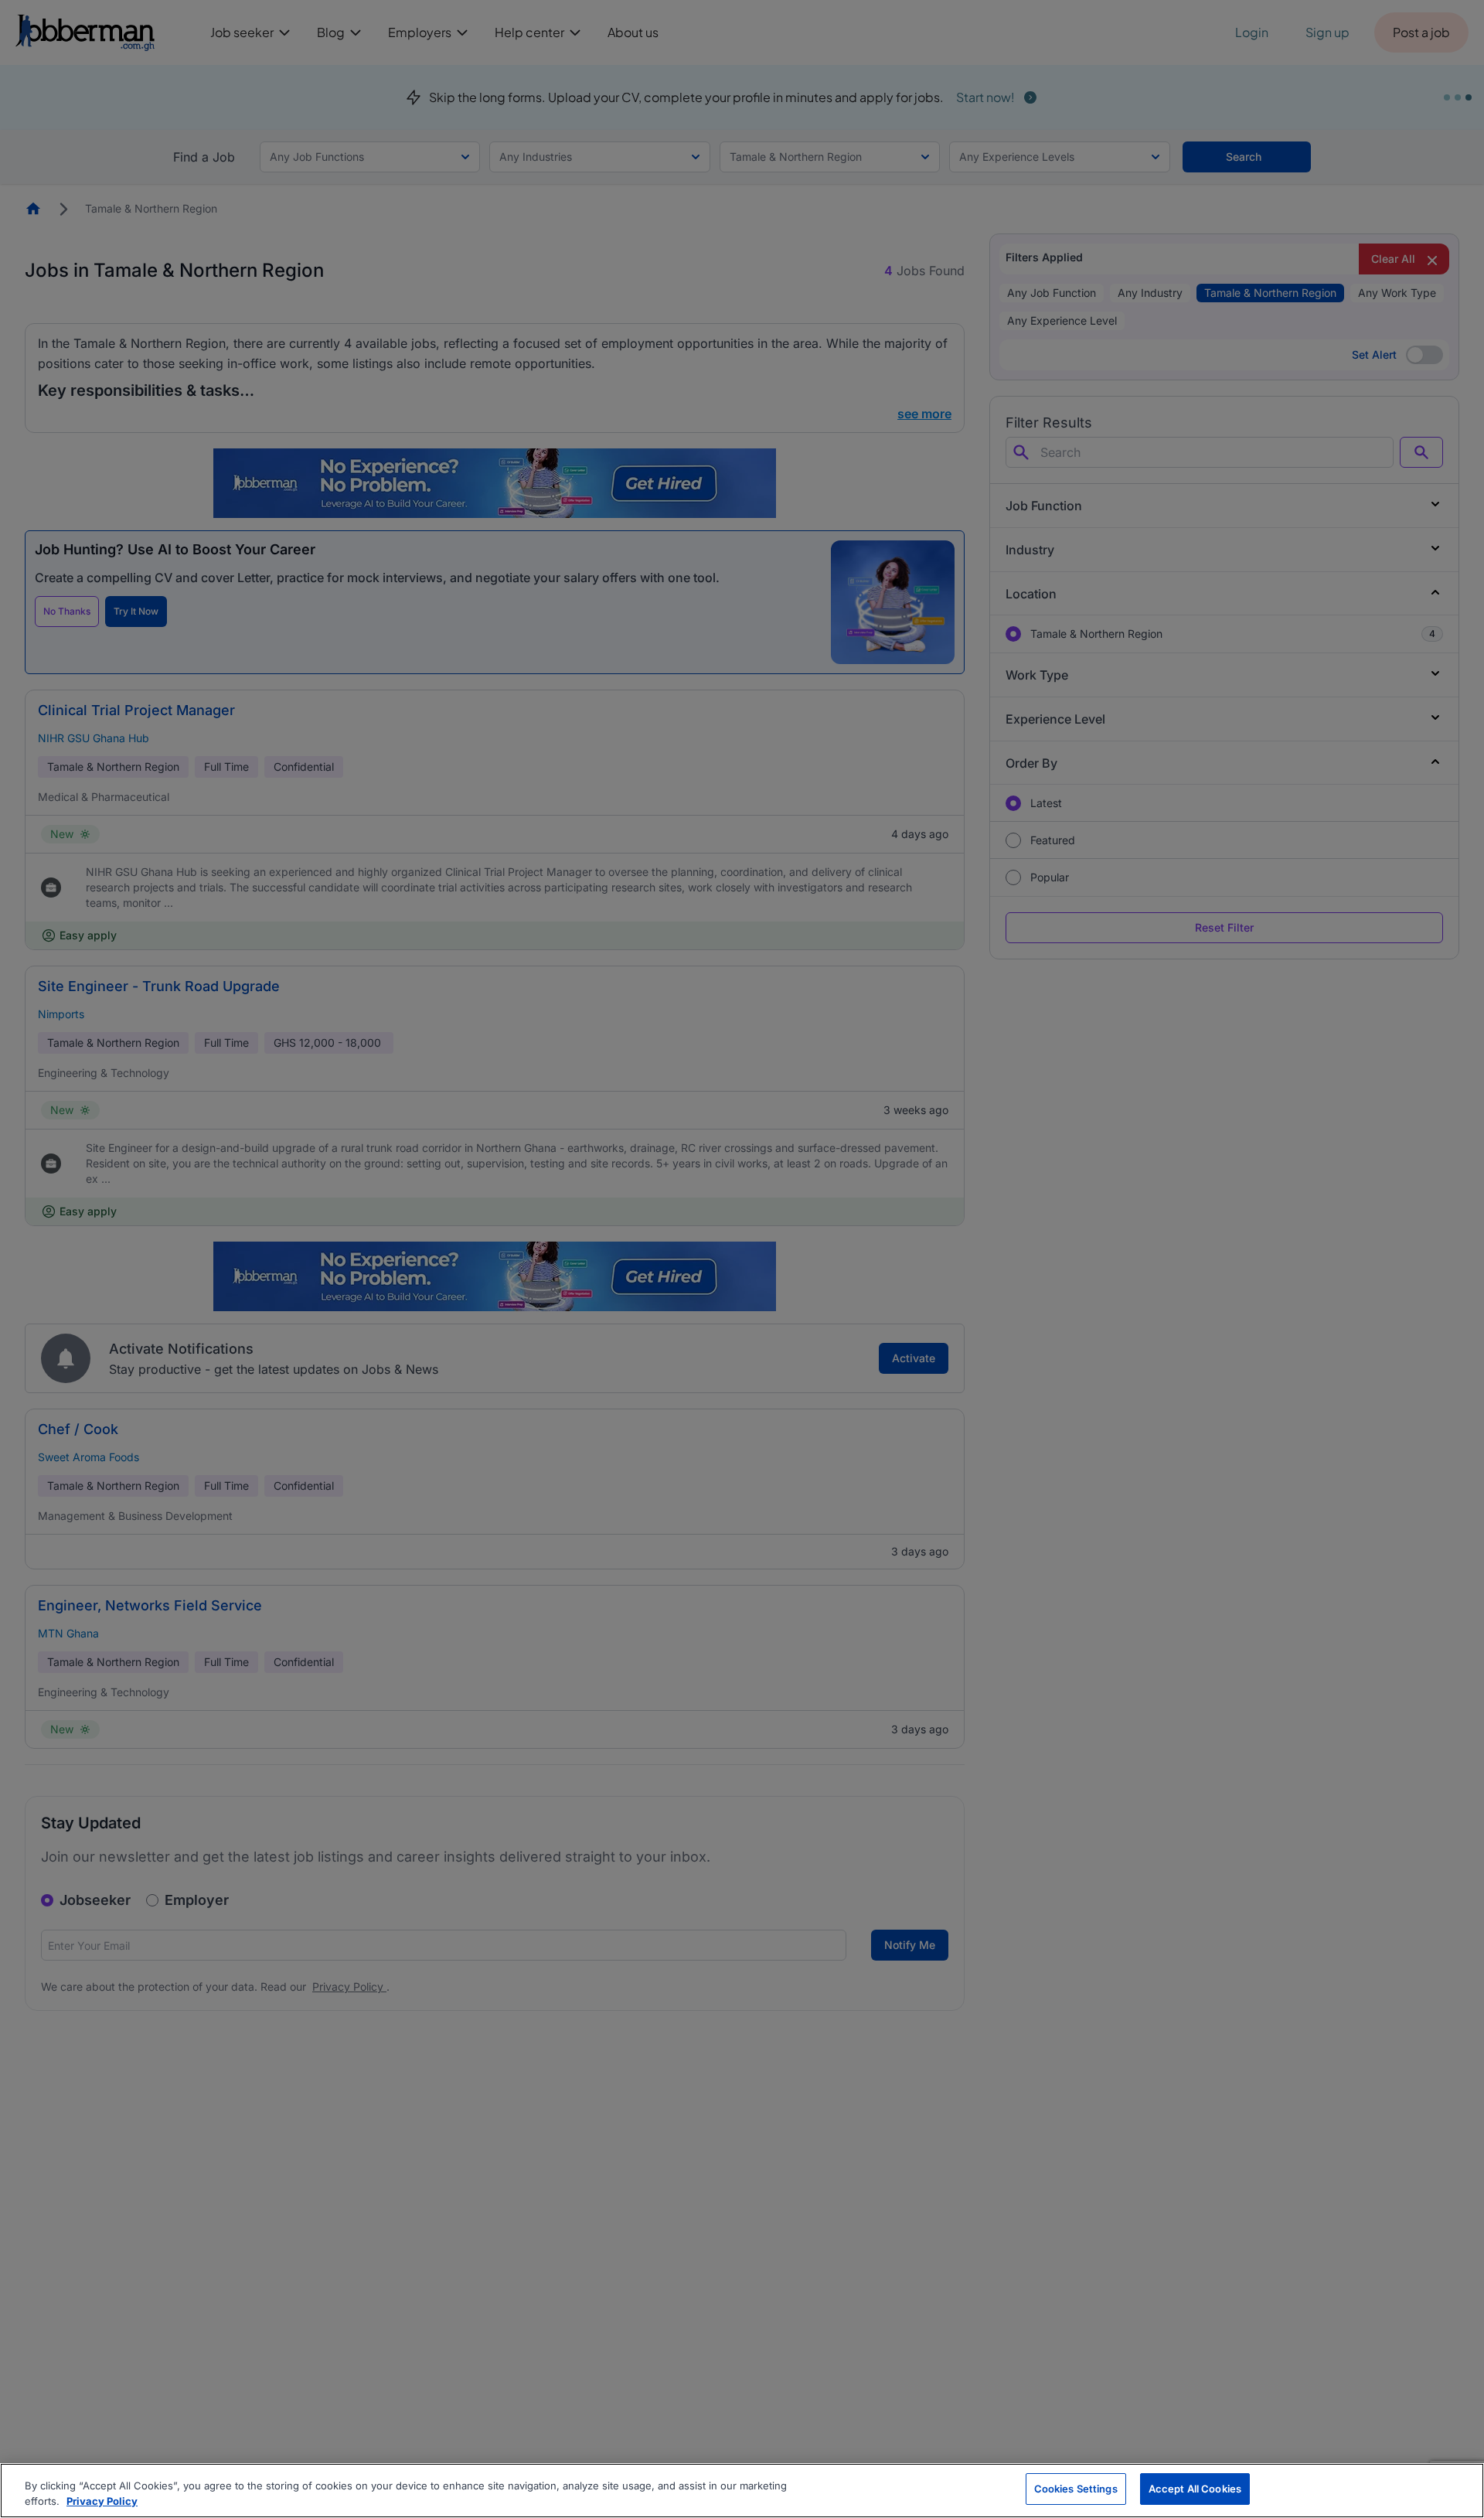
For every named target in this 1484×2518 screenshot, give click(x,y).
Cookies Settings (1076, 2489)
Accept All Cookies (1195, 2489)
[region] (742, 2491)
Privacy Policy (102, 2501)
